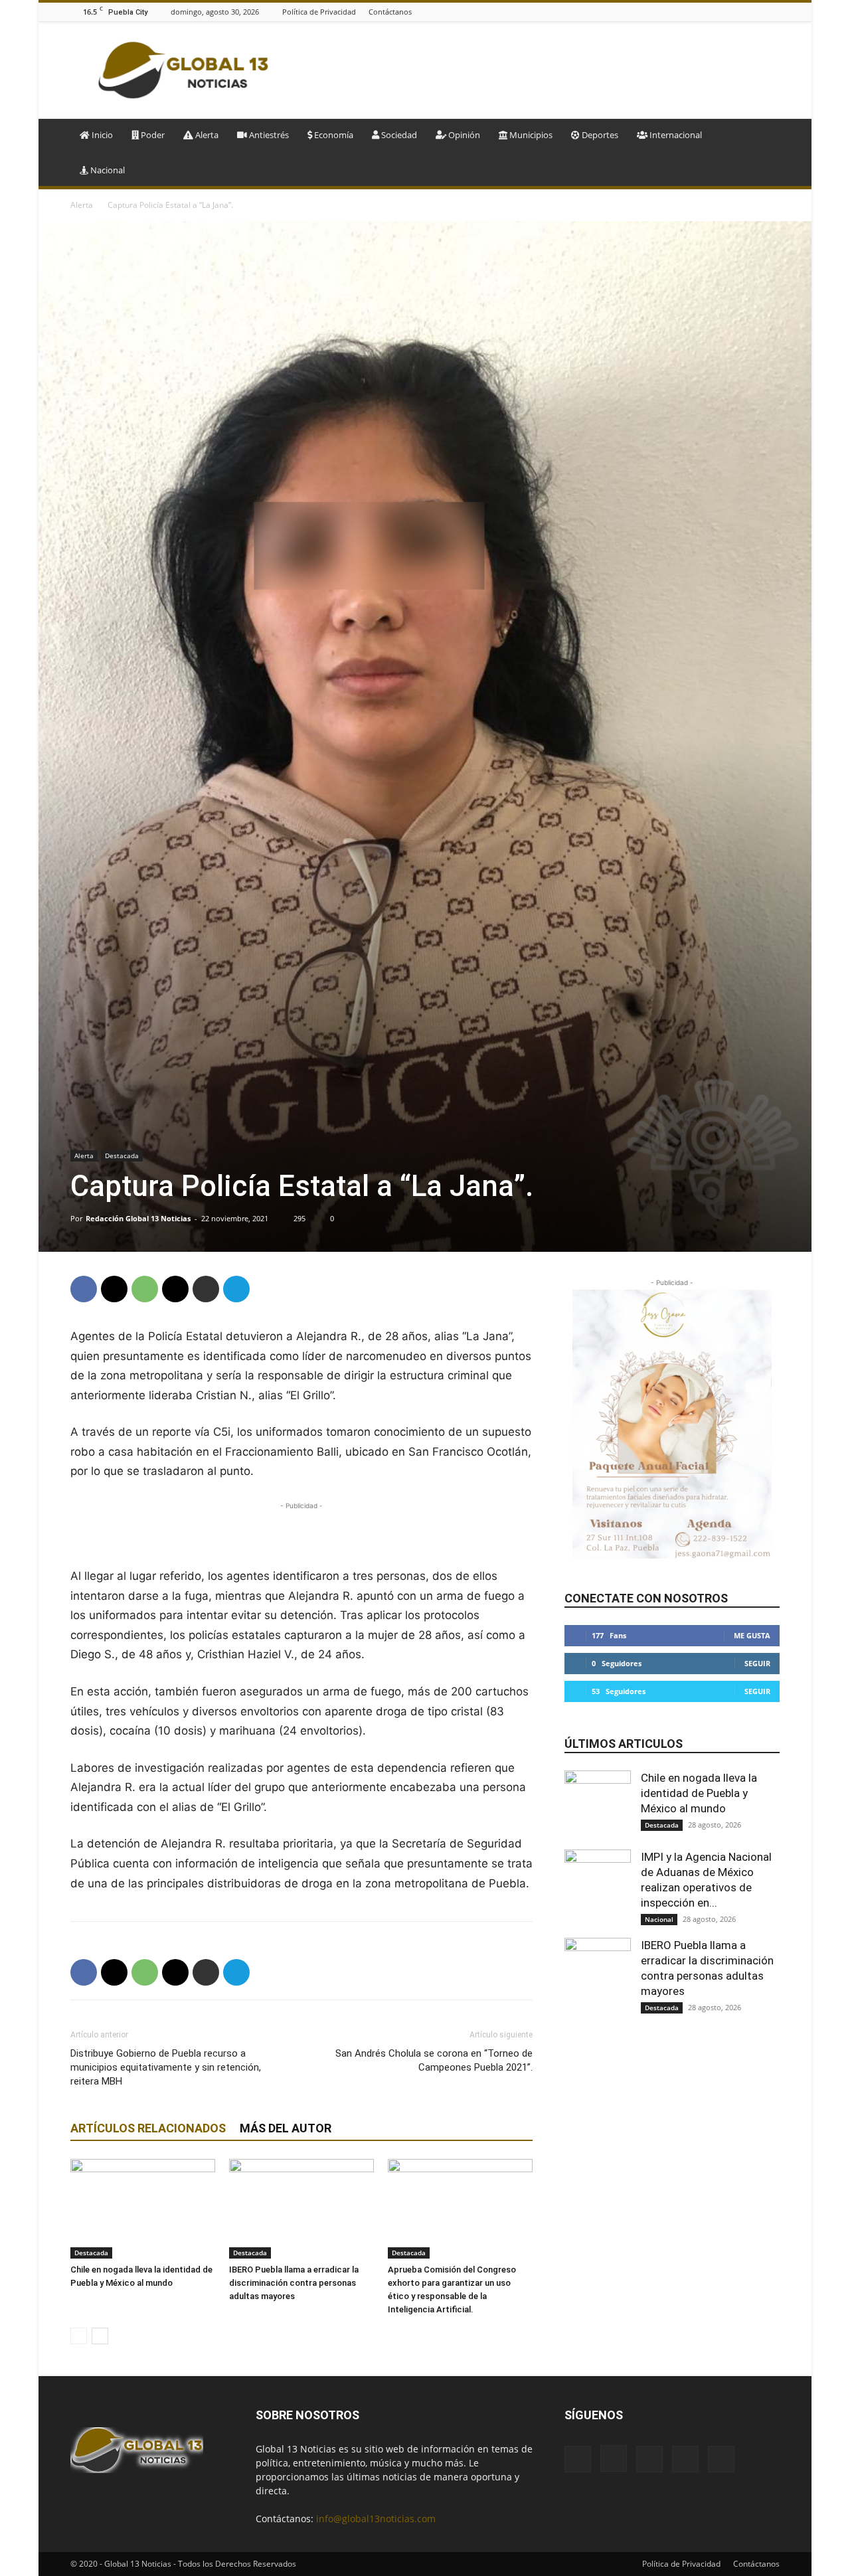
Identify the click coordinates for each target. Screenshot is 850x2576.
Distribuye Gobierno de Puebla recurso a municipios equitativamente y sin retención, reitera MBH (166, 2067)
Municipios (530, 135)
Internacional (675, 135)
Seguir (757, 1663)
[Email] (175, 1289)
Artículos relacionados (148, 2128)
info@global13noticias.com (376, 2519)
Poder (152, 135)
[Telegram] (236, 1289)
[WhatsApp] (145, 1289)
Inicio (101, 135)
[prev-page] (79, 2336)
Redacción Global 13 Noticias (138, 1218)
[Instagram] (722, 12)
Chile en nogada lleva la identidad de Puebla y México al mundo (699, 1793)
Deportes (599, 135)
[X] (772, 12)
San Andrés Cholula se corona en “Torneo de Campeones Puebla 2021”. (434, 2060)
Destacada (122, 1156)
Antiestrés (268, 135)
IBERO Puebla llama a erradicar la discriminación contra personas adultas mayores (294, 2283)
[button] (764, 136)
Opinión (463, 135)
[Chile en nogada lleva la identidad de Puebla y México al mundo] (143, 2209)
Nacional (107, 170)
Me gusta (752, 1635)
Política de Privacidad (319, 12)
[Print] (206, 1289)
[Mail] (739, 12)
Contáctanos (390, 12)
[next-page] (100, 2336)
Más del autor (286, 2128)
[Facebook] (706, 12)
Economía (333, 135)
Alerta (206, 135)
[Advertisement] (538, 70)
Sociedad (398, 135)
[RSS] (756, 12)
